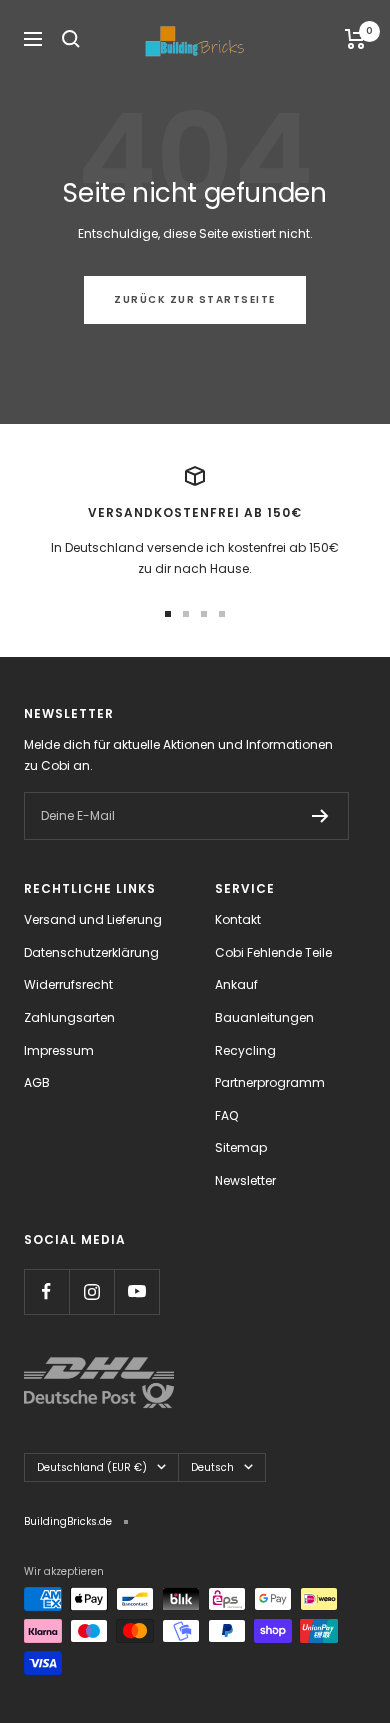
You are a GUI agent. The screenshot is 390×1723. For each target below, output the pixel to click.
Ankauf (236, 984)
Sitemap (241, 1147)
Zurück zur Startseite (195, 299)
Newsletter (245, 1180)
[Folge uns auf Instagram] (91, 1291)
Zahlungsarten (69, 1017)
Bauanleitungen (264, 1017)
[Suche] (71, 39)
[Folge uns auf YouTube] (136, 1291)
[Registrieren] (320, 816)
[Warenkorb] (355, 39)
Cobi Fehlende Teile (273, 952)
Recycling (245, 1050)
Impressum (59, 1050)
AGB (37, 1082)
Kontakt (238, 919)
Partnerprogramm (270, 1082)
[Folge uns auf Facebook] (46, 1291)
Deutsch (212, 1467)
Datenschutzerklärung (91, 952)
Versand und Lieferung (93, 919)
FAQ (226, 1115)
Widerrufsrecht (68, 984)
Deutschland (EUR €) (92, 1467)
